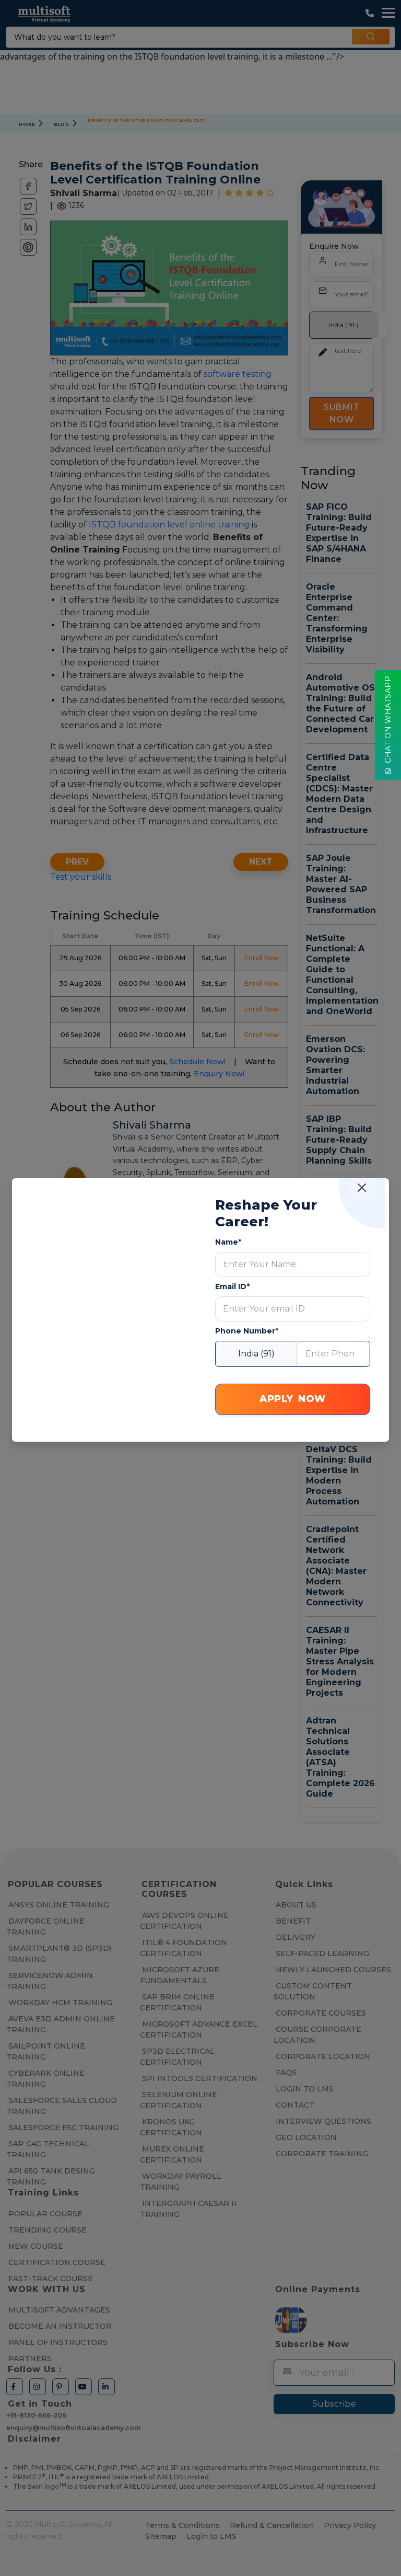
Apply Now (293, 1399)
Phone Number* (247, 1331)
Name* (228, 1242)
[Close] (362, 1187)
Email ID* (232, 1286)
